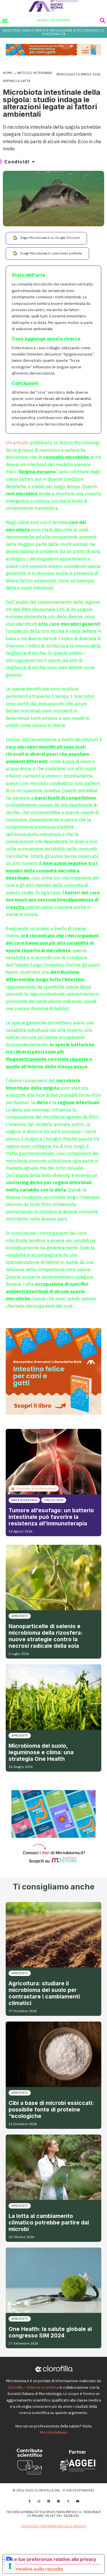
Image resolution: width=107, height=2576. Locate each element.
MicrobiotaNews (54, 2432)
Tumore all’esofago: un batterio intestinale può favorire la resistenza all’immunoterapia (51, 1517)
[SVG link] (53, 6)
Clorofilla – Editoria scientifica (33, 2387)
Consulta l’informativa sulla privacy (54, 2526)
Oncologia (54, 1500)
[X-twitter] (68, 2501)
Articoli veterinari (35, 73)
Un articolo (17, 443)
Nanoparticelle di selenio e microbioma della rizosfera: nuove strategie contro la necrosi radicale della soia (46, 1636)
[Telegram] (58, 2501)
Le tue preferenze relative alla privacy (54, 2559)
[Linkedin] (49, 2501)
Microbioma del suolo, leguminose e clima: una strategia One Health (41, 1752)
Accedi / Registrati (53, 20)
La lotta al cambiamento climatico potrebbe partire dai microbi (49, 2222)
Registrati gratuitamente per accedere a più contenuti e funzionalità (53, 32)
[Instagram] (39, 2501)
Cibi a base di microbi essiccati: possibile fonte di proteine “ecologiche (51, 2109)
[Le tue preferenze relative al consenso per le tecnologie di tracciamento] (10, 2566)
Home (8, 73)
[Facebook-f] (29, 2501)
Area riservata (24, 1500)
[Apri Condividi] (33, 162)
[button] (5, 20)
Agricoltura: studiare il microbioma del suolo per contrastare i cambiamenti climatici (44, 1993)
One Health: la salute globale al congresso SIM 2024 (50, 2332)
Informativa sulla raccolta (35, 2569)
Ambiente (20, 1616)
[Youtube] (78, 2501)
